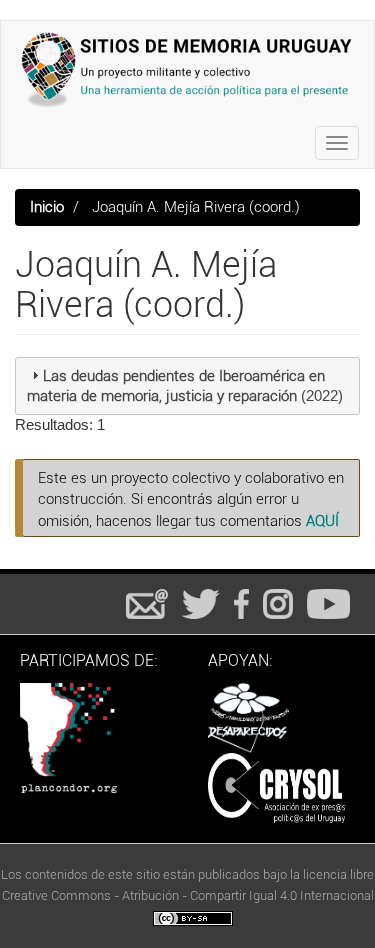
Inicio (47, 207)
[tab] (187, 386)
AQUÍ (322, 521)
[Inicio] (187, 69)
